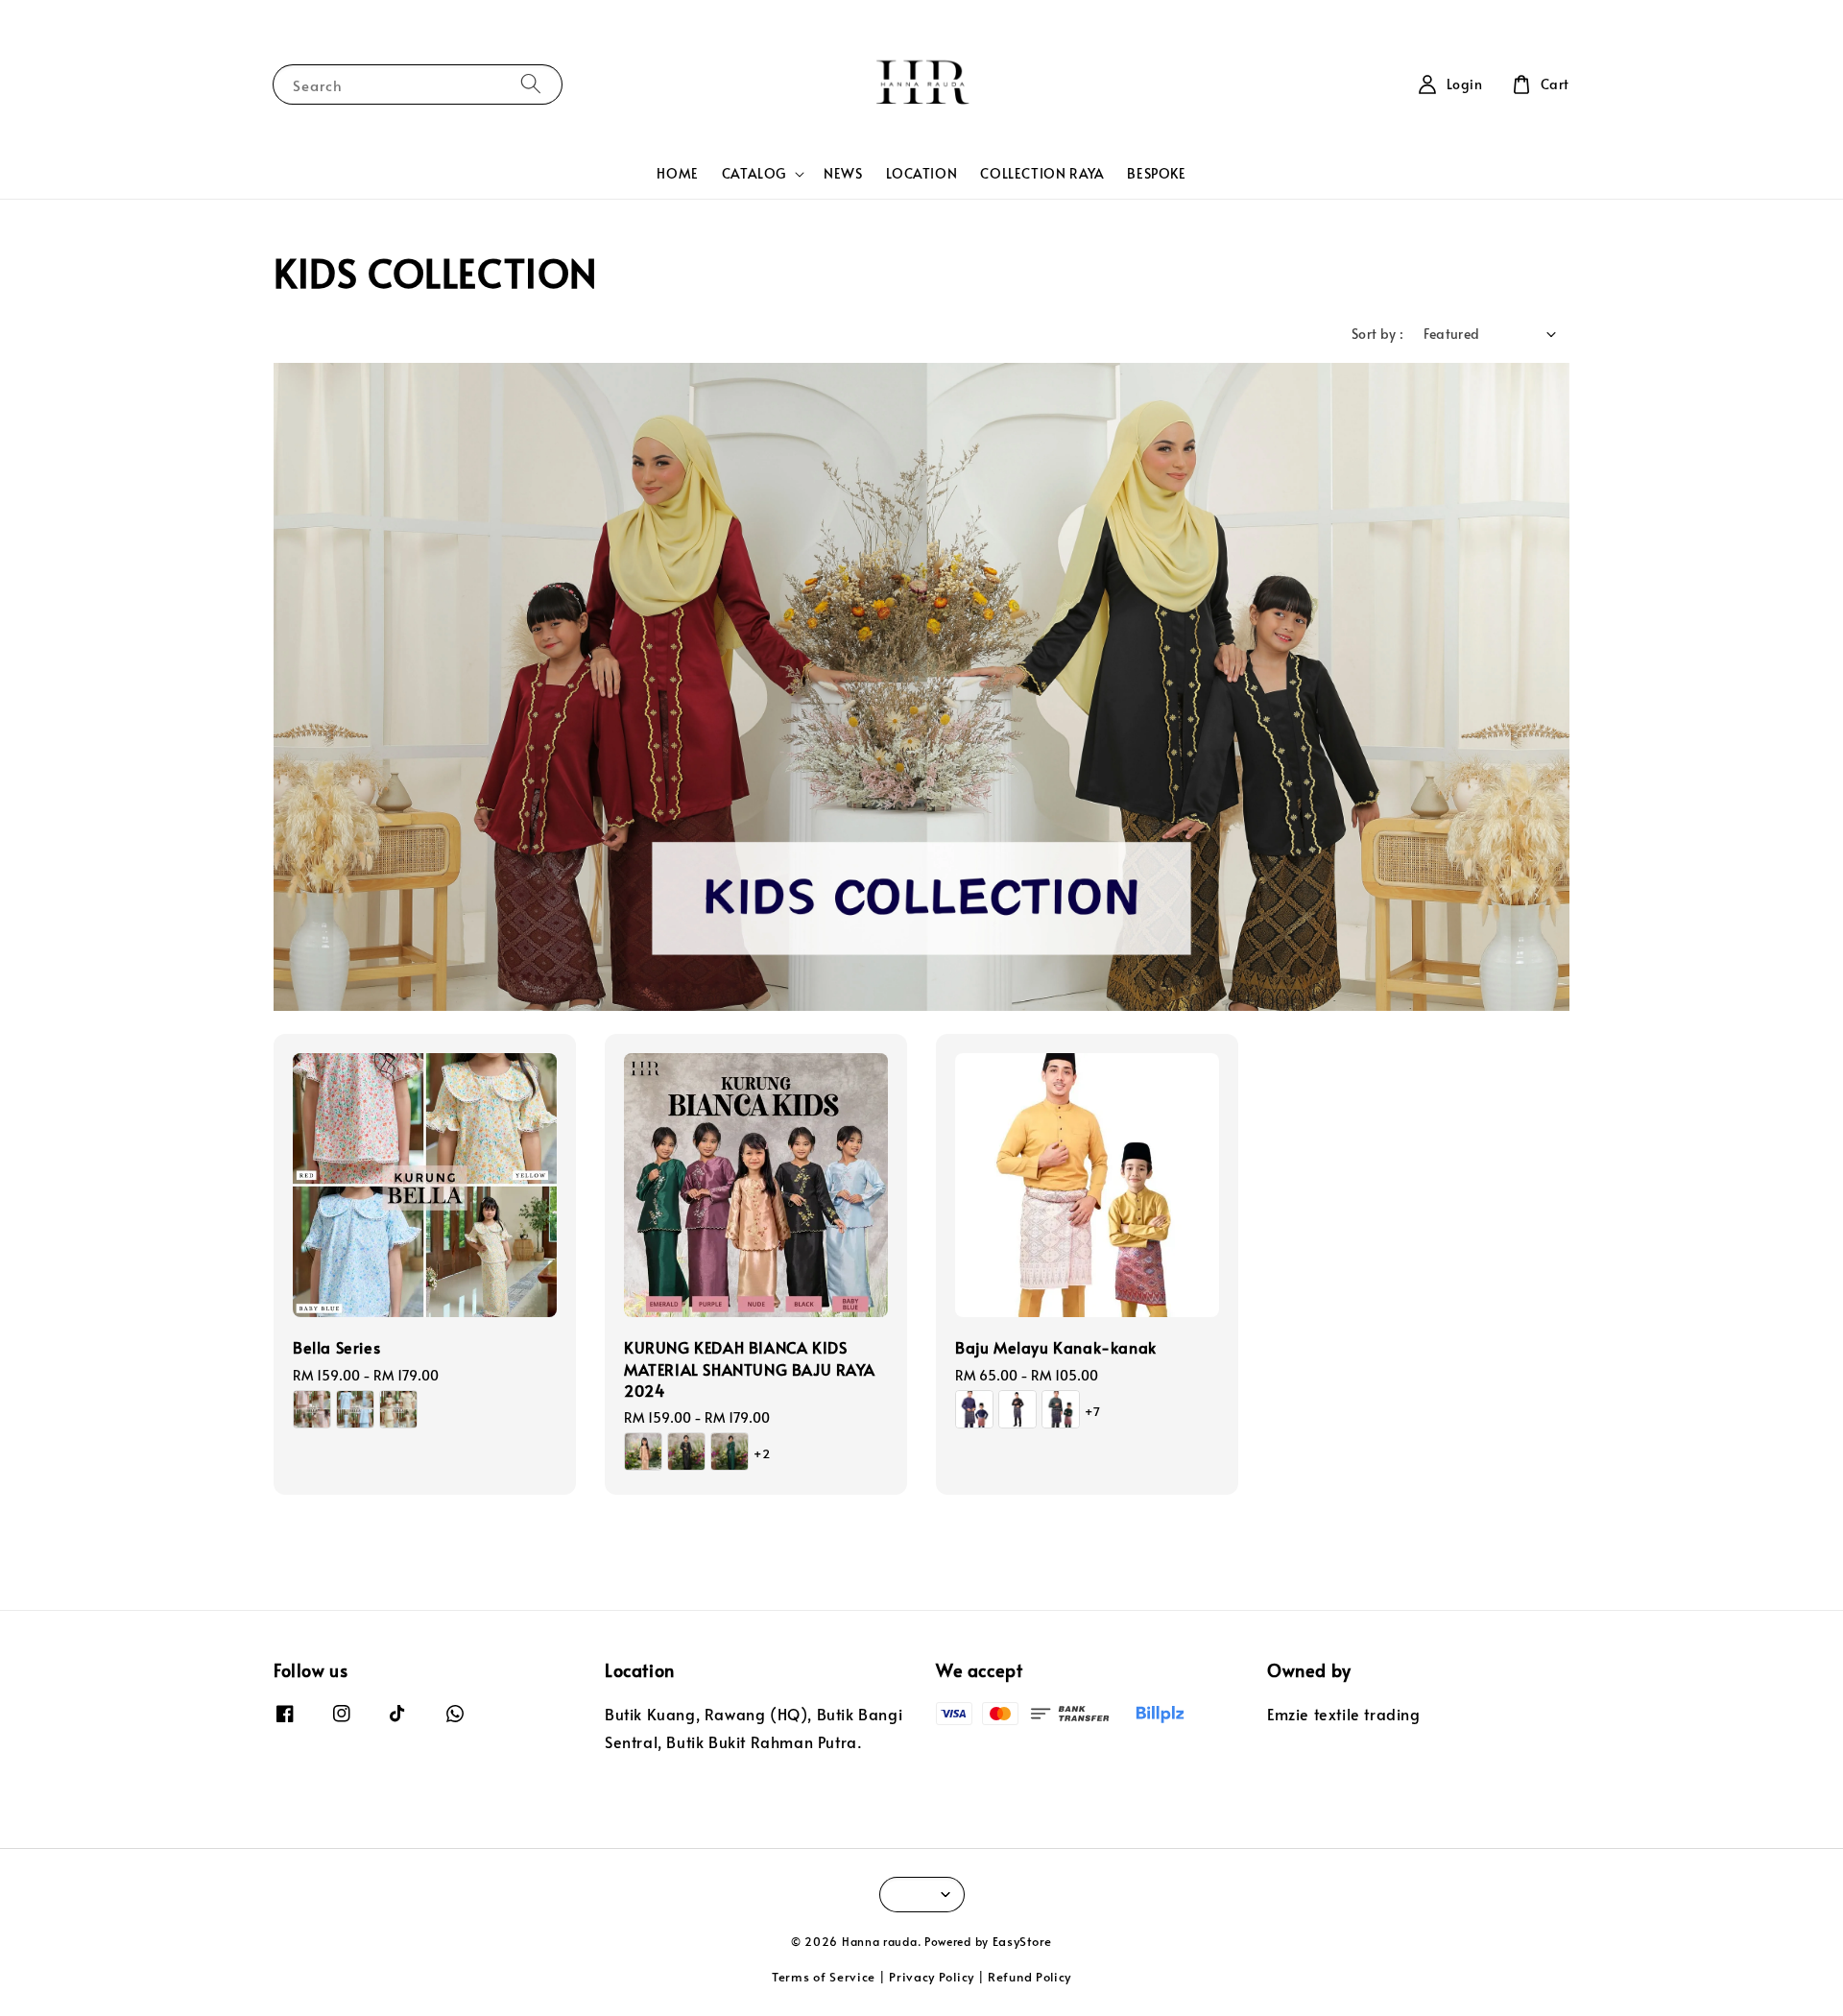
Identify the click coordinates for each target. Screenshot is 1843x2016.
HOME (677, 173)
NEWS (843, 173)
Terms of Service (824, 1977)
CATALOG (754, 174)
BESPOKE (1156, 173)
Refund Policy (1029, 1977)
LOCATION (922, 173)
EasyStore (1022, 1941)
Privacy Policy (932, 1977)
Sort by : (1378, 334)
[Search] (531, 84)
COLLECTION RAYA (1042, 173)
